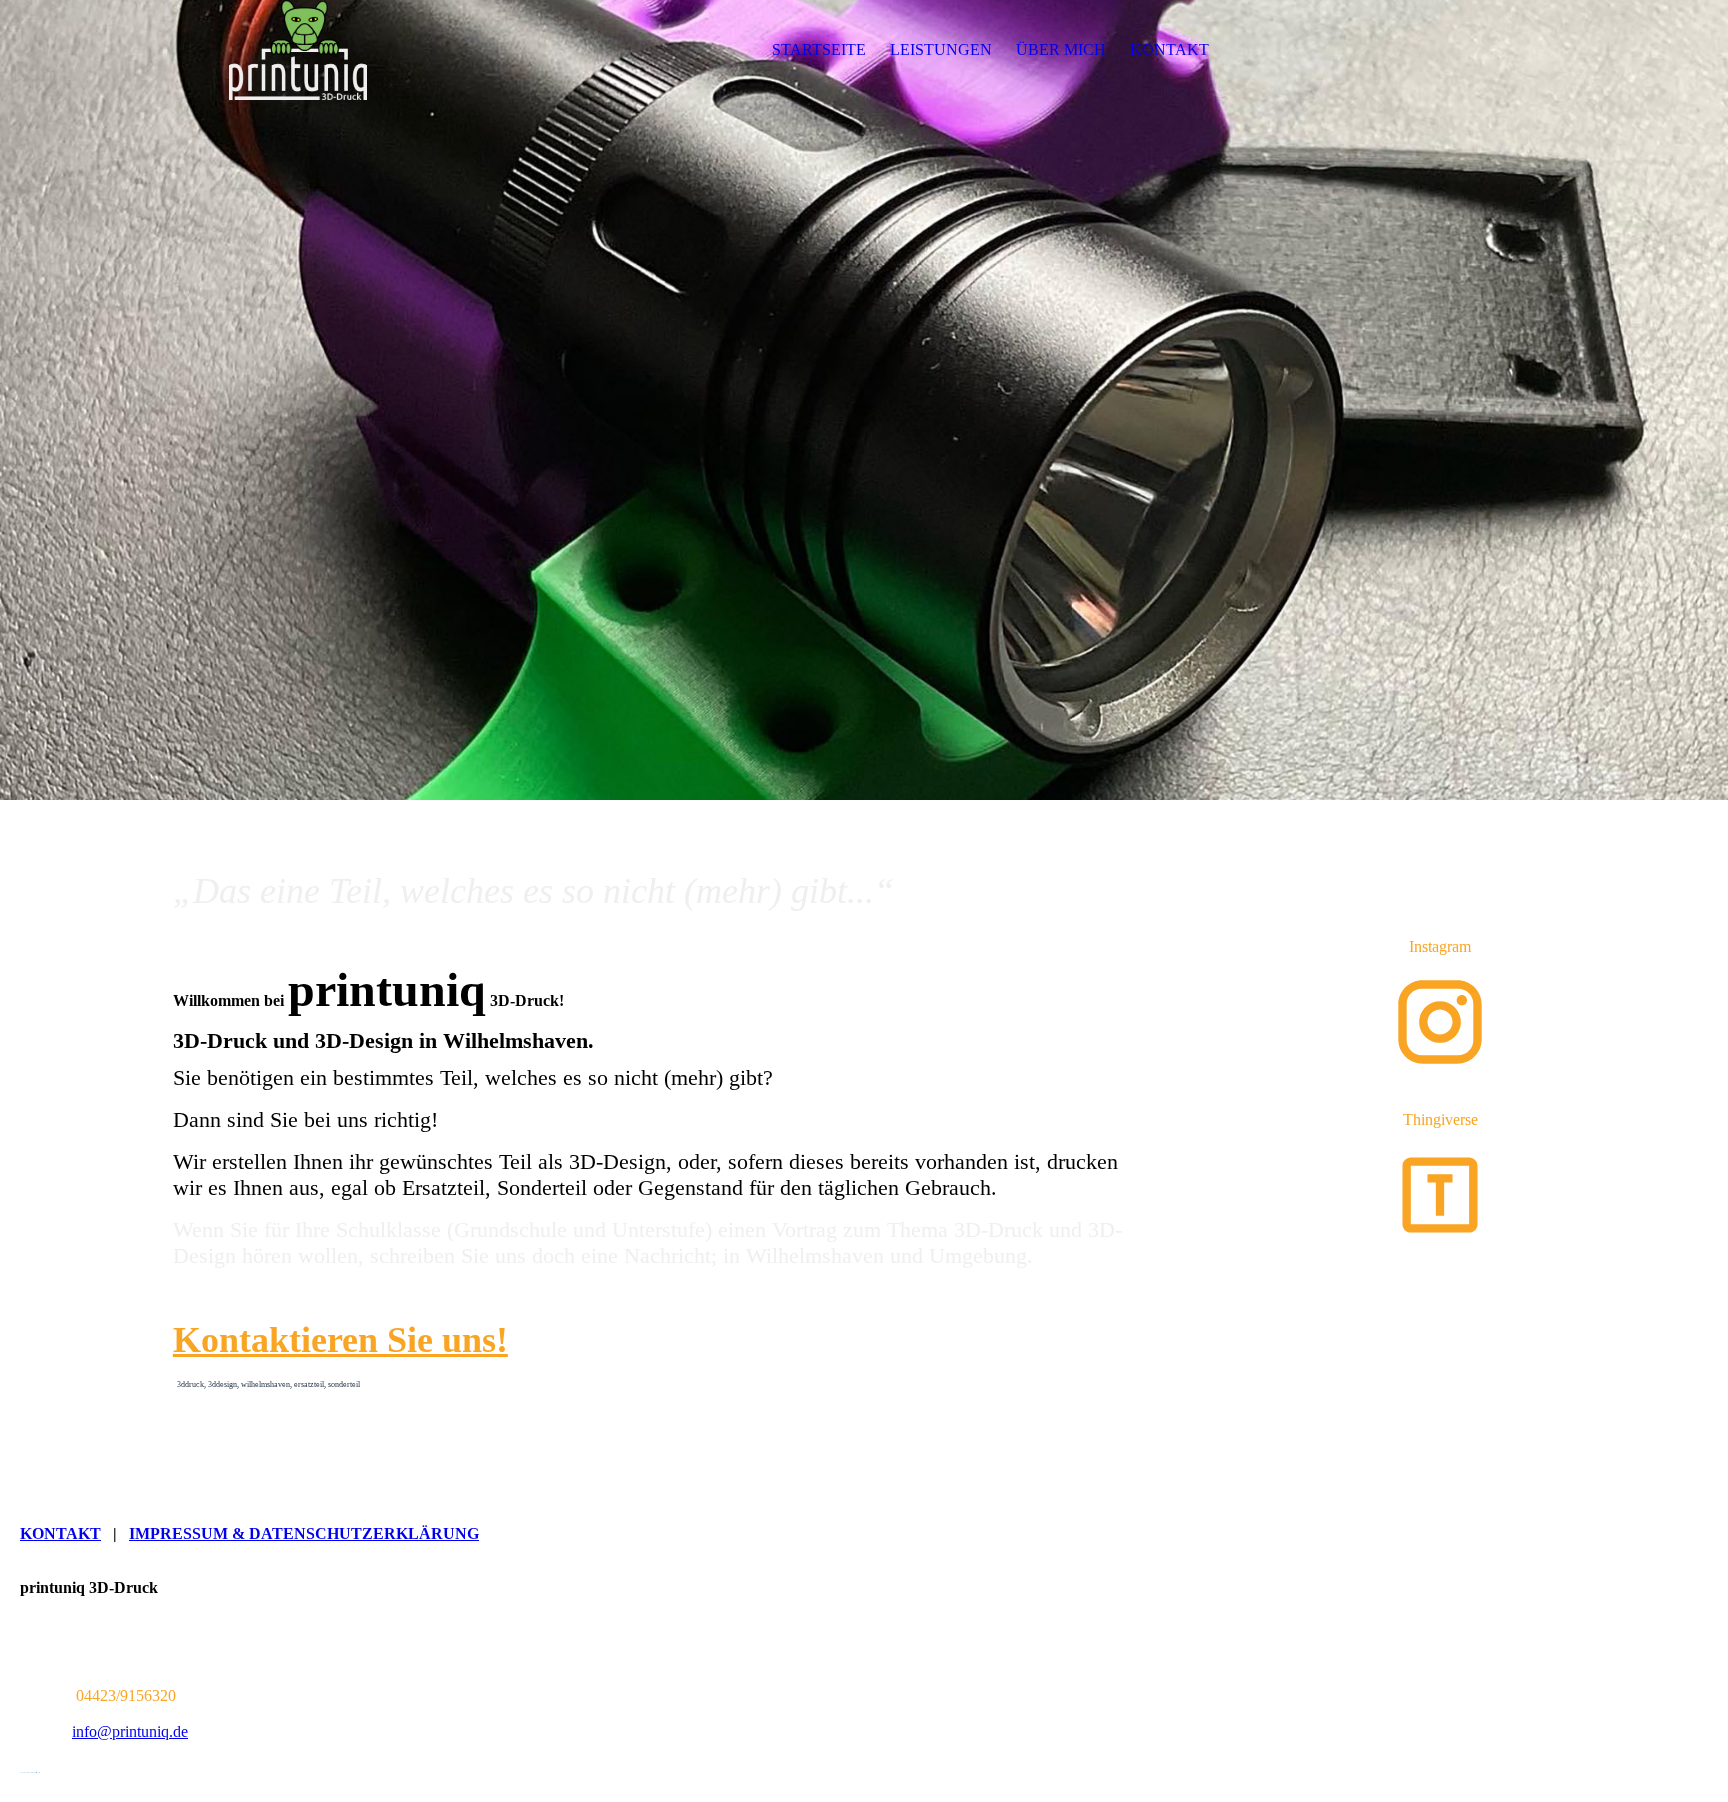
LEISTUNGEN (941, 49)
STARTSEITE (819, 49)
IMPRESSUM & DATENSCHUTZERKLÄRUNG (304, 1533)
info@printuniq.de (130, 1731)
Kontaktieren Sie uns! (340, 1340)
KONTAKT (1169, 49)
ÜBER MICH (1061, 49)
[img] (298, 50)
